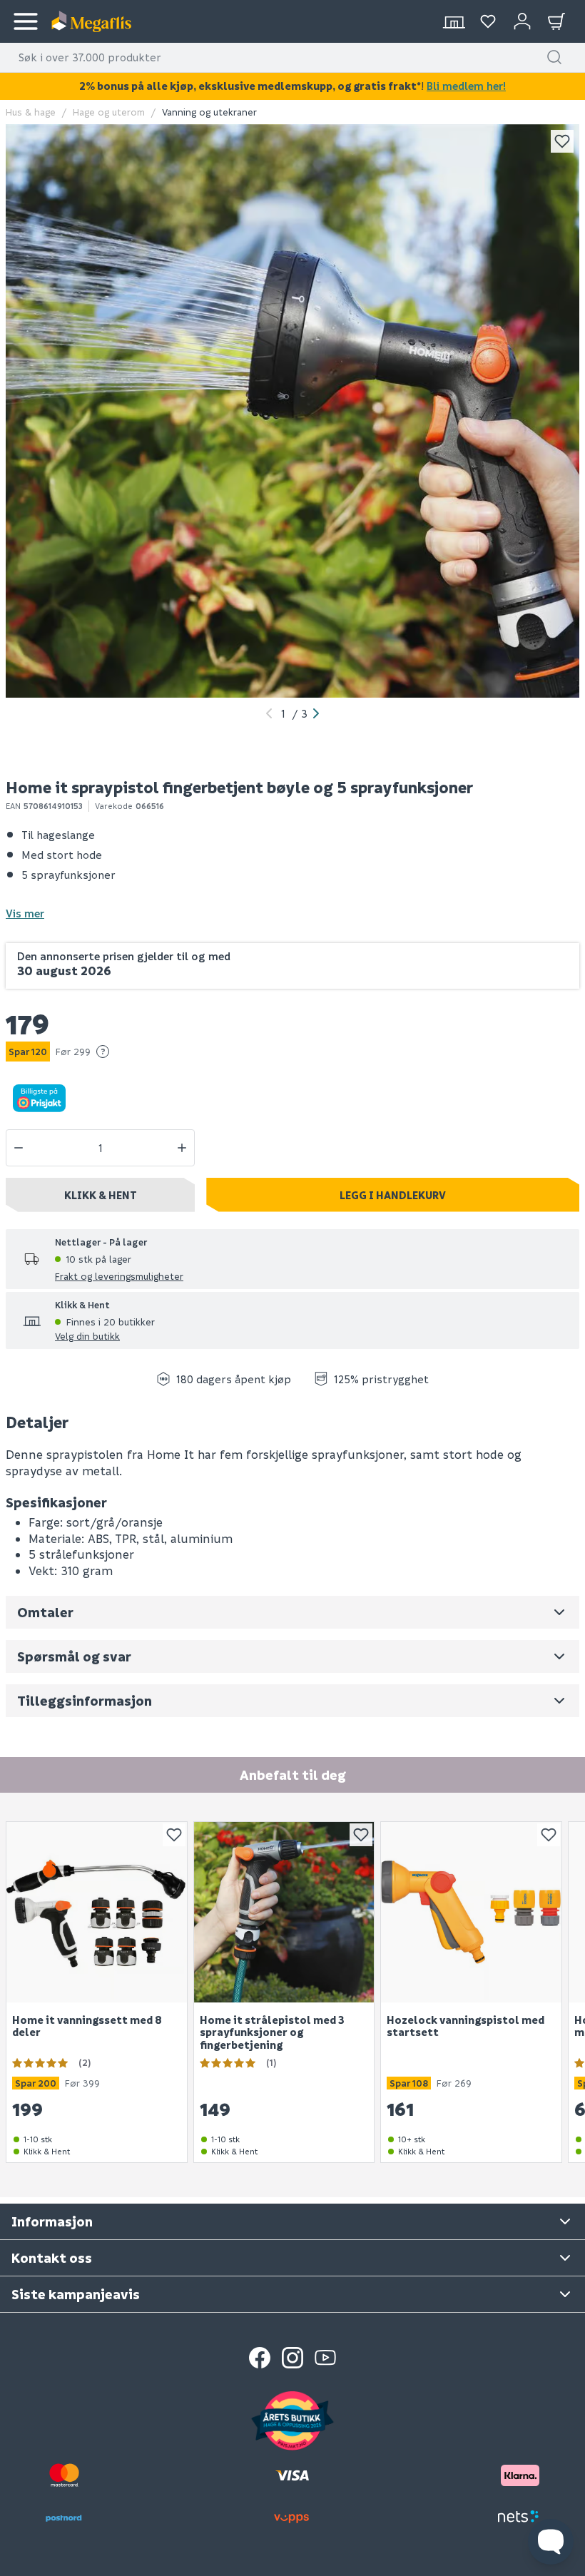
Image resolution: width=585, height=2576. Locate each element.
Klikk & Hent (101, 1195)
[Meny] (26, 21)
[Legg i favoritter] (562, 141)
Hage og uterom (109, 112)
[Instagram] (292, 2358)
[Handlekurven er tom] (556, 21)
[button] (554, 57)
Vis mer (25, 913)
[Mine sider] (488, 21)
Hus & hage (31, 112)
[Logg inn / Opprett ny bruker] (522, 21)
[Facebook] (260, 2358)
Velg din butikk (87, 1336)
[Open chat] (551, 2542)
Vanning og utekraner (209, 112)
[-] (19, 1148)
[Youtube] (325, 2358)
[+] (182, 1148)
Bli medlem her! (466, 86)
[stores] (454, 21)
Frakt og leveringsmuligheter (119, 1276)
